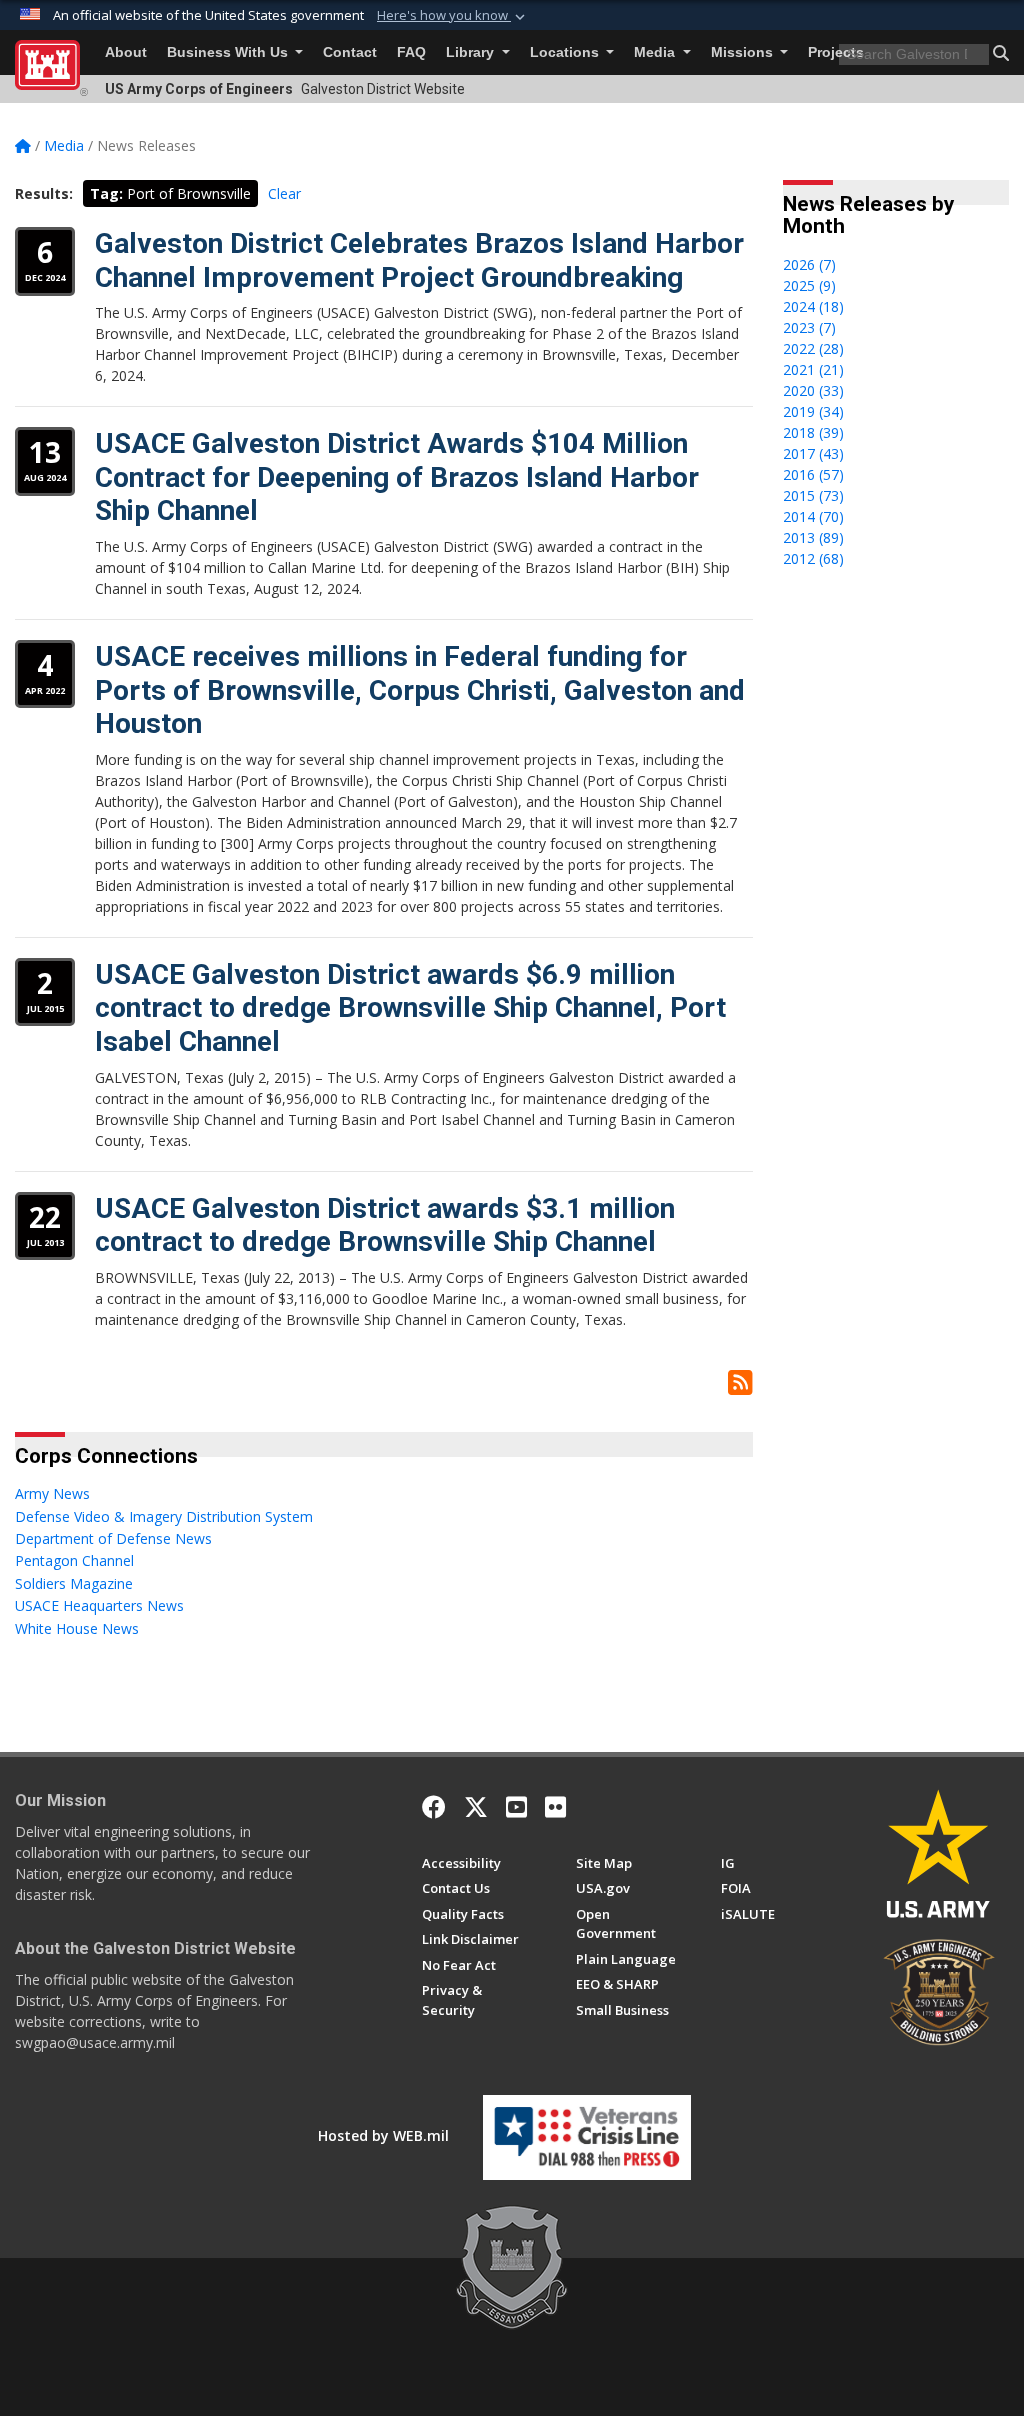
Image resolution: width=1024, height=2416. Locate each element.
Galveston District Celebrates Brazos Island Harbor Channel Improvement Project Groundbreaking (419, 260)
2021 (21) (813, 369)
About (126, 52)
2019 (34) (813, 411)
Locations (566, 52)
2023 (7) (809, 327)
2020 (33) (813, 390)
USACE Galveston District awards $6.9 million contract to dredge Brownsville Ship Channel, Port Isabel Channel (410, 1008)
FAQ (411, 52)
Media (656, 52)
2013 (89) (813, 537)
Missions (744, 52)
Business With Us (229, 52)
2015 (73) (813, 495)
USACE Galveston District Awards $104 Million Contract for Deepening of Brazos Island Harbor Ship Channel (397, 477)
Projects (836, 52)
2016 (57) (813, 474)
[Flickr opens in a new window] (555, 1807)
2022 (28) (813, 348)
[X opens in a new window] (476, 1807)
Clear (284, 193)
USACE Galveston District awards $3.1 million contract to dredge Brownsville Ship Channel (385, 1225)
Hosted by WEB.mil (383, 2135)
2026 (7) (809, 264)
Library (472, 52)
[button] (453, 16)
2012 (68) (813, 558)
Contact (350, 52)
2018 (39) (813, 432)
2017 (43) (813, 453)
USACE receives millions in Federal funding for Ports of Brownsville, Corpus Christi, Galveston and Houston (420, 690)
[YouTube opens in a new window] (516, 1807)
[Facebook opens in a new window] (434, 1807)
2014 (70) (813, 516)
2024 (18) (813, 306)
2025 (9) (809, 285)
